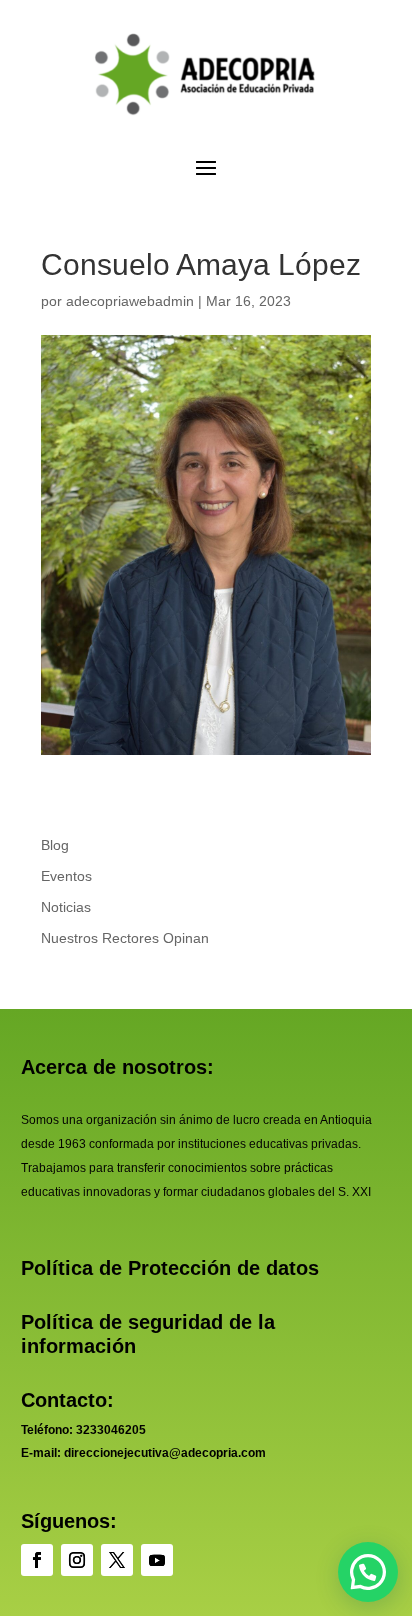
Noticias (66, 907)
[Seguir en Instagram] (77, 1560)
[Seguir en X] (117, 1560)
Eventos (66, 876)
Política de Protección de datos (170, 1268)
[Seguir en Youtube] (157, 1560)
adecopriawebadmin (130, 301)
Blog (55, 845)
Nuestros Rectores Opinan (125, 938)
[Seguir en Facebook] (37, 1560)
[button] (368, 1572)
